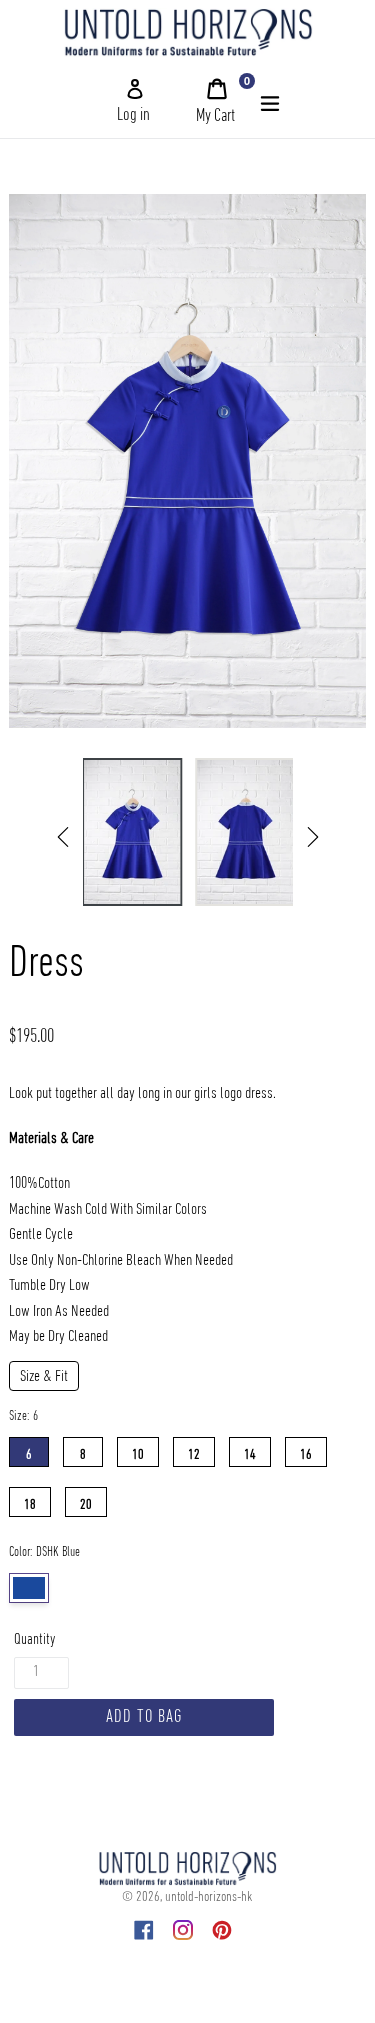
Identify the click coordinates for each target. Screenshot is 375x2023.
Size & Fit (44, 1377)
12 (194, 1450)
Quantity (34, 1640)
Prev (63, 837)
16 (306, 1450)
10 (138, 1450)
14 (250, 1450)
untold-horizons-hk (208, 1897)
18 (30, 1500)
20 (86, 1500)
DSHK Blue (29, 1588)
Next (313, 837)
